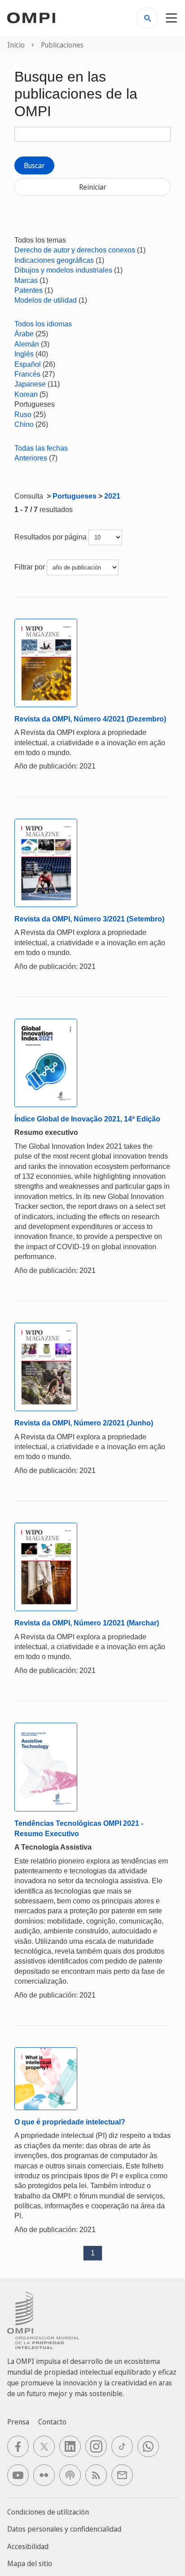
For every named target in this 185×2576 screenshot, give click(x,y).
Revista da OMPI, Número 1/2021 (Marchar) (87, 1623)
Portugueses (75, 496)
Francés (27, 374)
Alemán (27, 344)
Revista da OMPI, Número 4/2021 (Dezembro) (90, 719)
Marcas (26, 280)
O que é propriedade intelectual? (70, 2122)
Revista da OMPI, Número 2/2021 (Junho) (84, 1423)
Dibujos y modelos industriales (63, 270)
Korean (26, 394)
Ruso (23, 415)
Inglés (24, 354)
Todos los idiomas (43, 324)
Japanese (30, 384)
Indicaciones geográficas (54, 260)
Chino (24, 424)
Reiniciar (93, 187)
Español (28, 364)
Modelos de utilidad (46, 300)
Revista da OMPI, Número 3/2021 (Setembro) (89, 919)
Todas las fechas (41, 448)
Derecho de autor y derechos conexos (75, 250)
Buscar (34, 165)
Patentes (29, 290)
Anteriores (31, 458)
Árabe (24, 334)
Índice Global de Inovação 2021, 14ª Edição (87, 1119)
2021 (112, 496)
